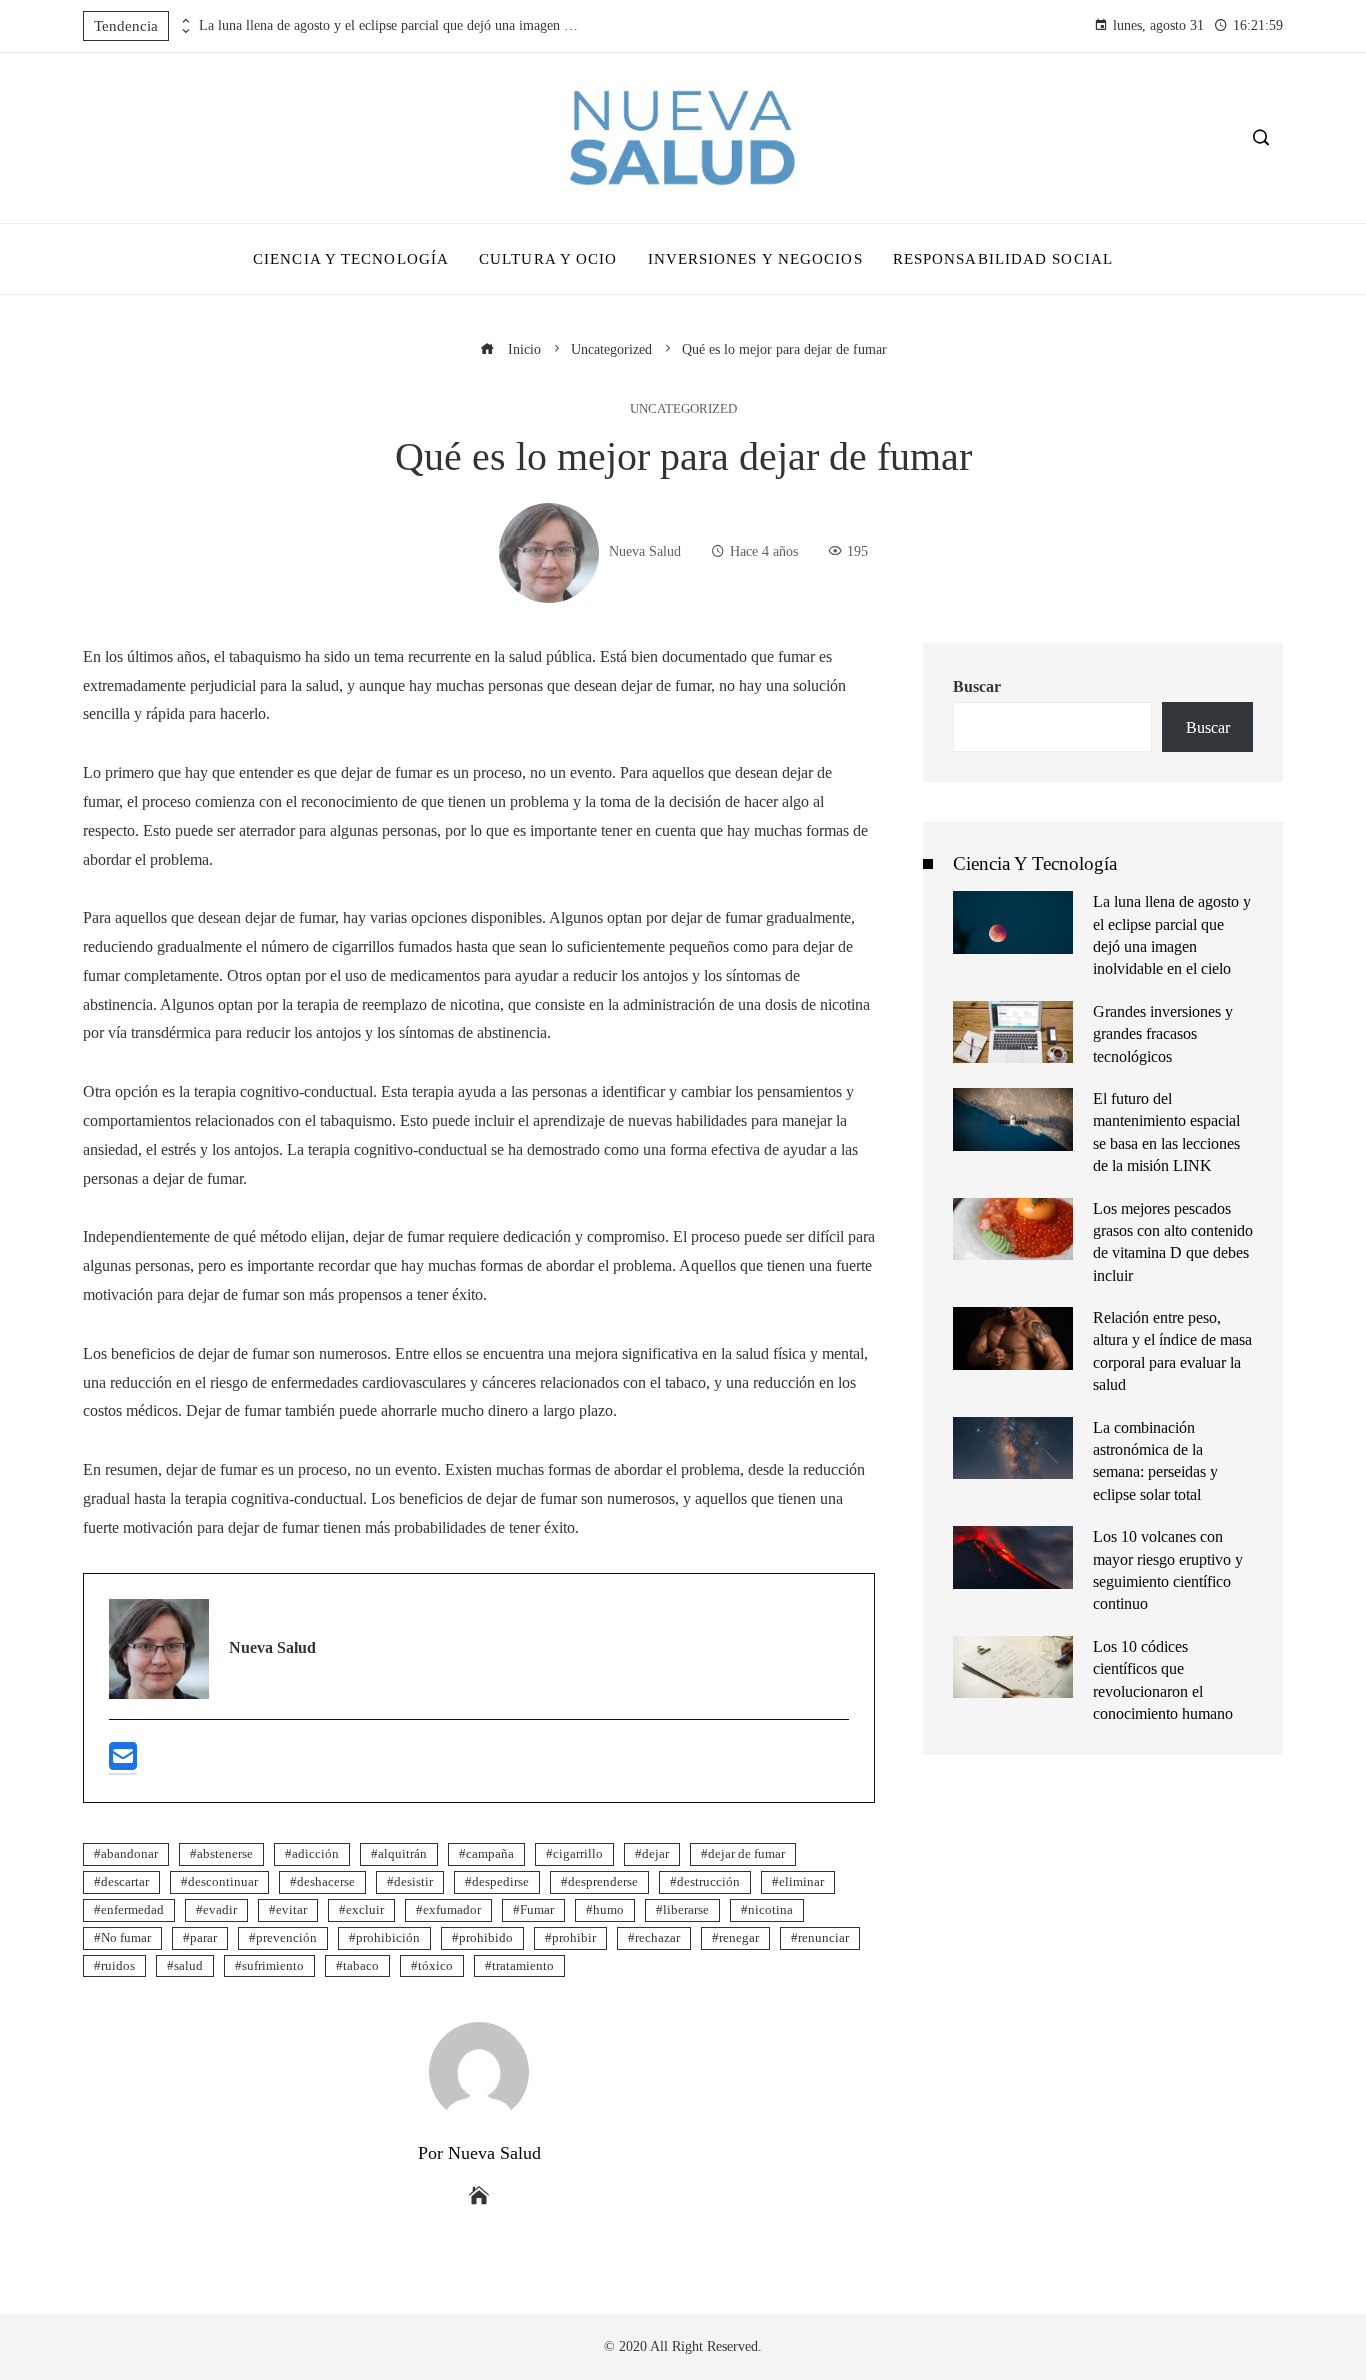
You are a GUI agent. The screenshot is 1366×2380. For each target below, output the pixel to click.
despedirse (500, 1882)
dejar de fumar (746, 1854)
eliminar (801, 1882)
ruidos (118, 1966)
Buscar (977, 686)
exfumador (452, 1910)
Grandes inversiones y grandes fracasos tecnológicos (1163, 1034)
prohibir (574, 1938)
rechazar (657, 1938)
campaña (490, 1854)
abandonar (129, 1854)
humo (608, 1910)
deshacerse (326, 1882)
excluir (365, 1910)
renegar (739, 1938)
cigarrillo (578, 1854)
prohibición (388, 1938)
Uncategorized (683, 409)
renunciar (823, 1938)
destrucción (708, 1882)
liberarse (686, 1910)
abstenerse (225, 1854)
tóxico (435, 1966)
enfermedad (132, 1910)
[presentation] (184, 21)
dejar (655, 1854)
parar (203, 1938)
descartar (125, 1882)
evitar (291, 1910)
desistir (413, 1882)
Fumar (537, 1910)
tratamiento (523, 1966)
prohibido (486, 1938)
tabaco (361, 1966)
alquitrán (402, 1854)
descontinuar (223, 1882)
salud (188, 1966)
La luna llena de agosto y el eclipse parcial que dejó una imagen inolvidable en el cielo (389, 25)
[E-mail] (123, 1764)
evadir (220, 1910)
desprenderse (603, 1882)
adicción (315, 1854)
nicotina (770, 1910)
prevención (286, 1938)
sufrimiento (273, 1966)
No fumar (126, 1938)
